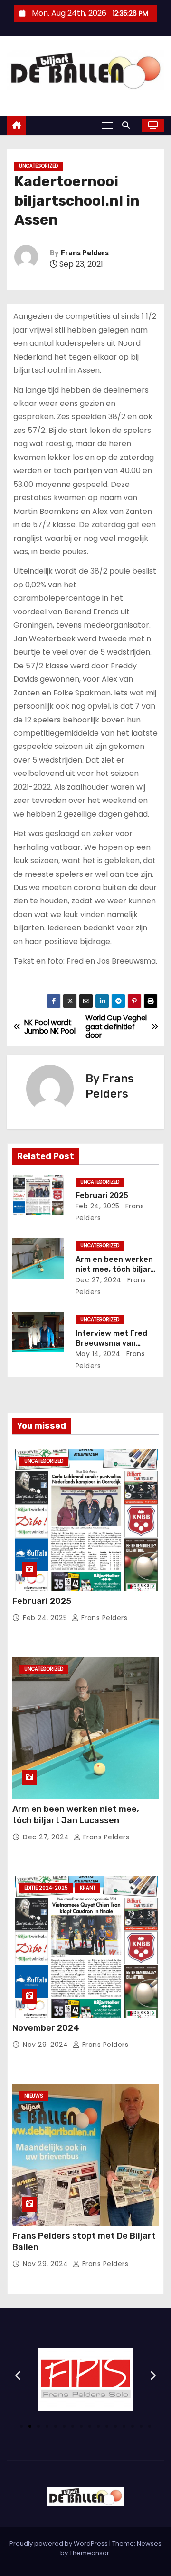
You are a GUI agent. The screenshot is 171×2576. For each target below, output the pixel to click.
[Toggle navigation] (107, 125)
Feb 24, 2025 (98, 1206)
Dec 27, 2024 (99, 1280)
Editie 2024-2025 (46, 1888)
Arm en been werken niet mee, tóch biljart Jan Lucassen (115, 1270)
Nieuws (34, 2096)
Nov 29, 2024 (47, 2045)
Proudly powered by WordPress (59, 2544)
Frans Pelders (85, 253)
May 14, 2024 (98, 1354)
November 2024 (46, 2028)
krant (88, 1888)
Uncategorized (38, 166)
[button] (128, 125)
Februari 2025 (102, 1195)
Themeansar (89, 2553)
